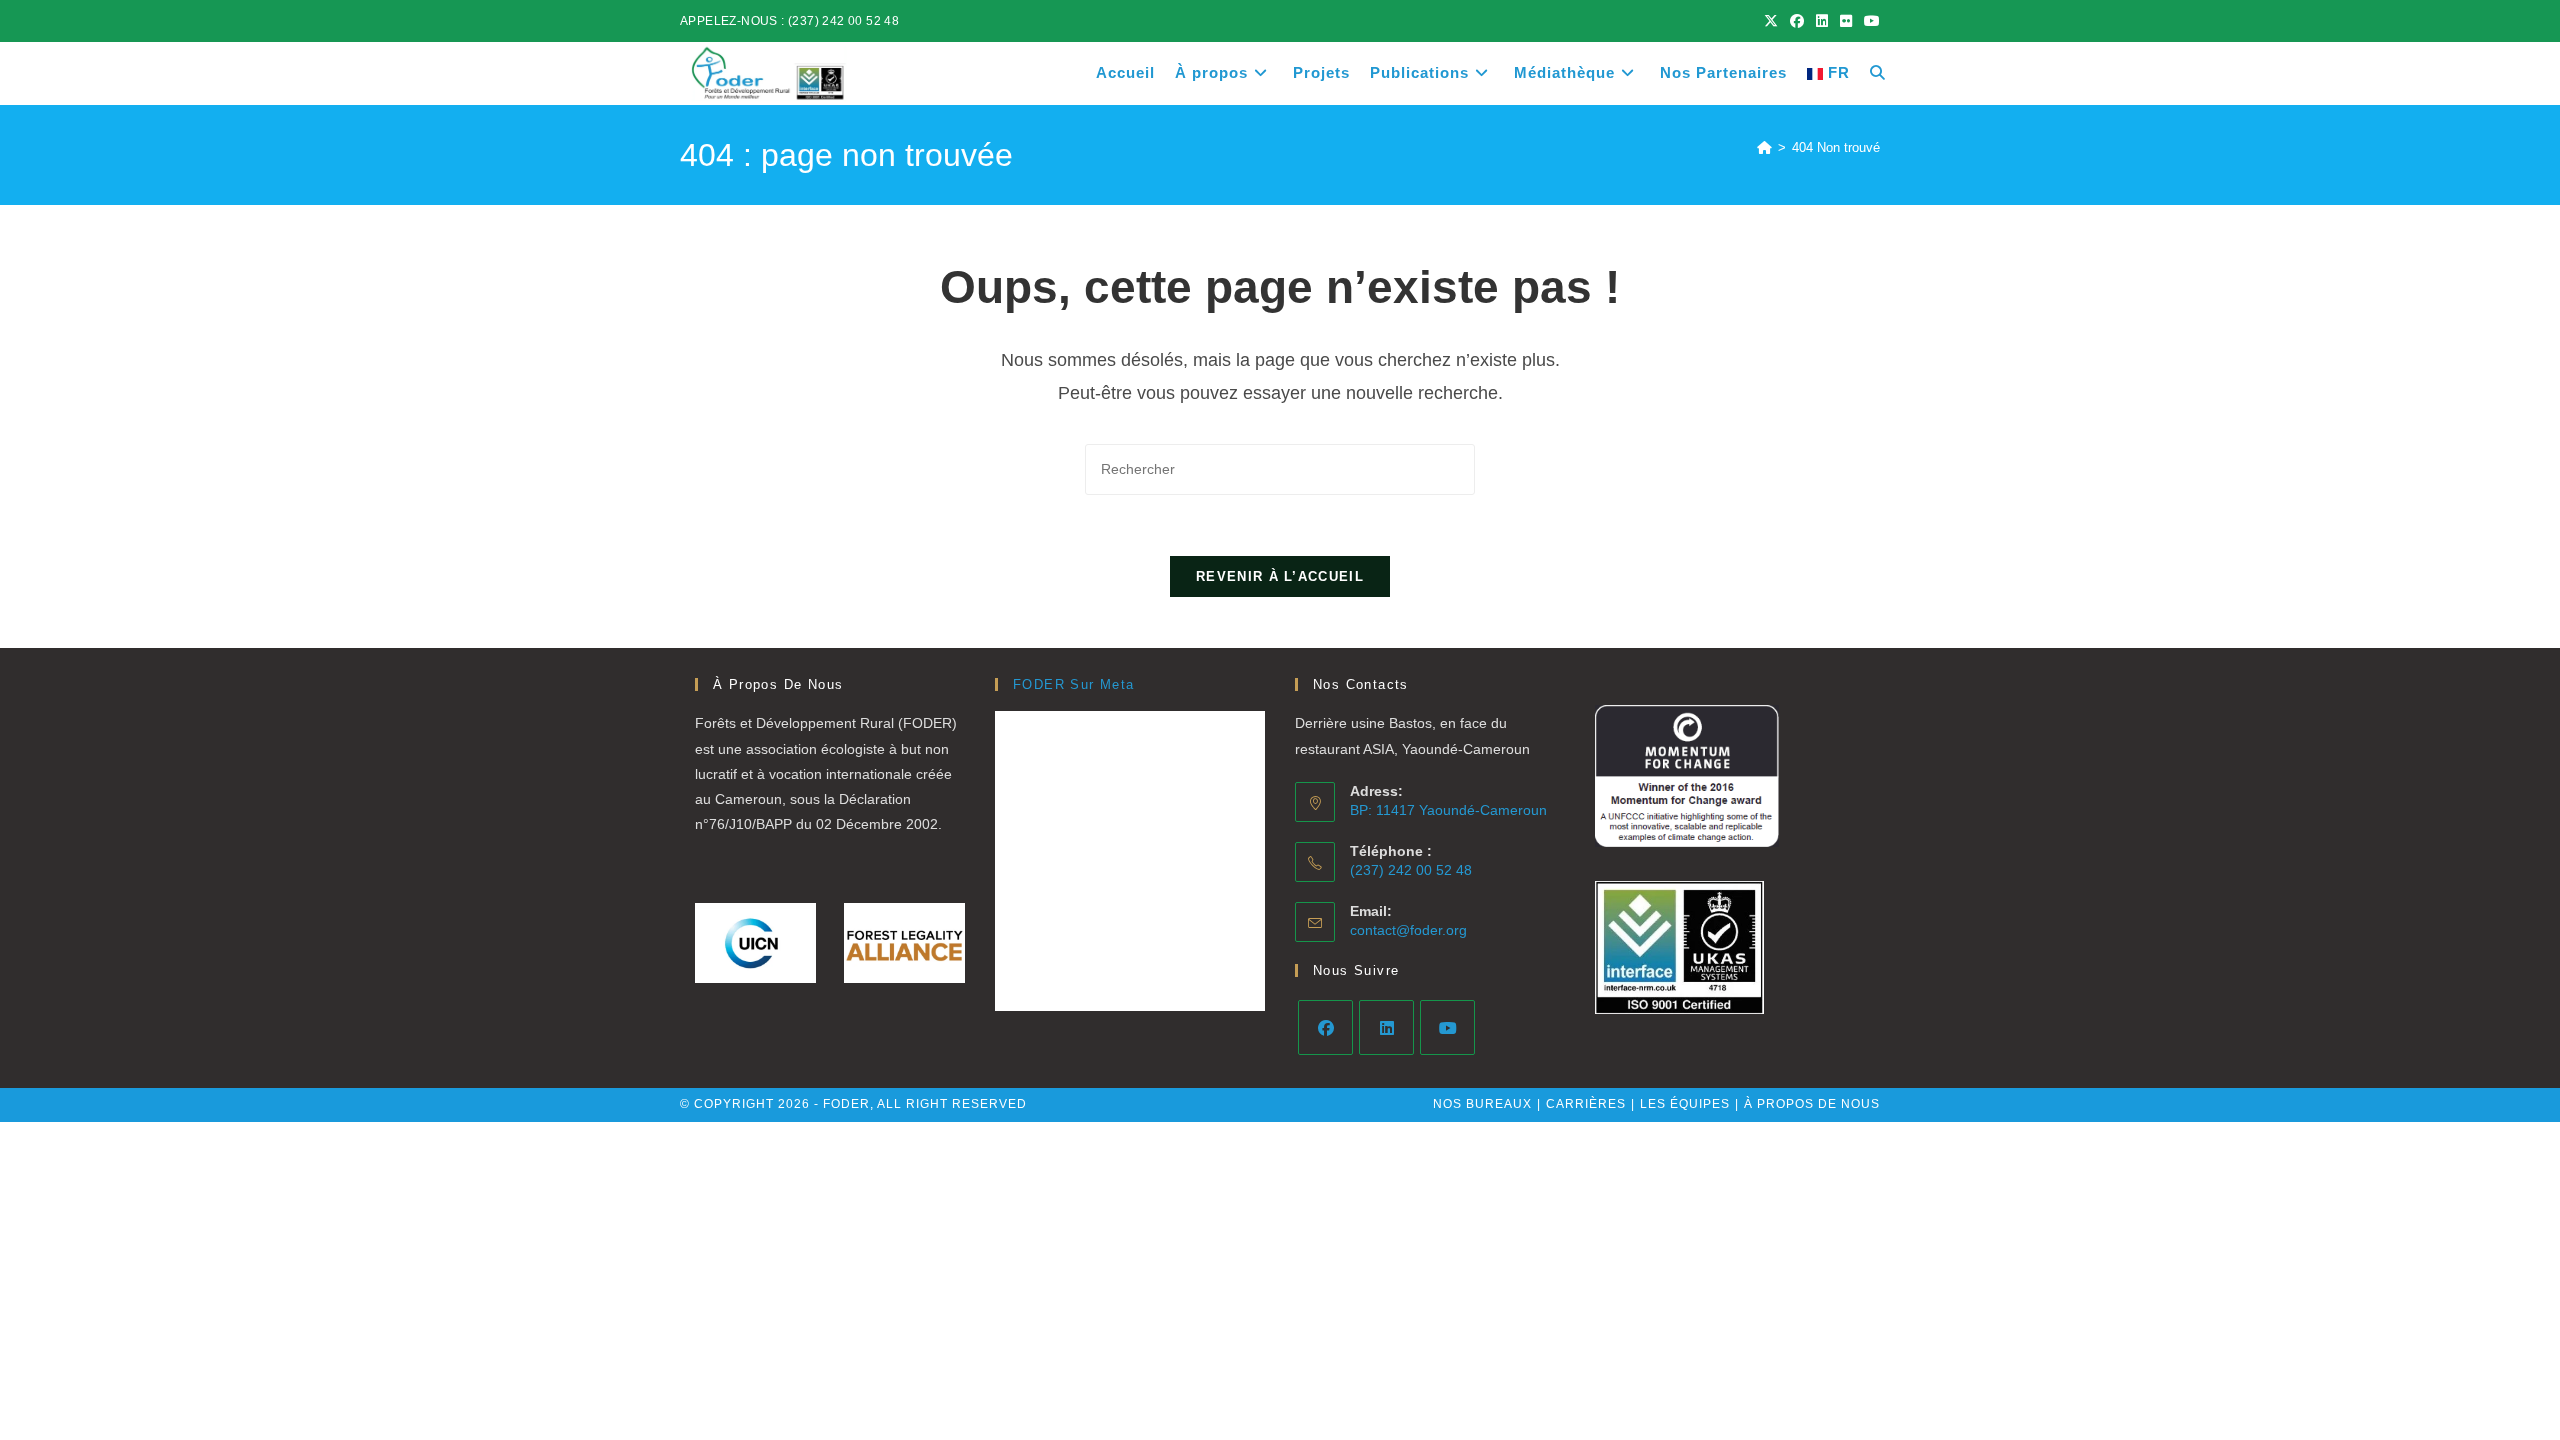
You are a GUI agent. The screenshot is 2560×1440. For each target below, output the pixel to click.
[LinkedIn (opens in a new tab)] (1822, 21)
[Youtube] (1447, 1027)
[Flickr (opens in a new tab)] (1846, 21)
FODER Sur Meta (1074, 684)
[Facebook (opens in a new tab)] (1797, 21)
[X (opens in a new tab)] (1771, 21)
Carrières (1586, 1104)
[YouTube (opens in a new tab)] (1869, 21)
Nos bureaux (1482, 1104)
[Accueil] (1764, 147)
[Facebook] (1325, 1027)
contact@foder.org (1408, 930)
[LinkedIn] (1386, 1027)
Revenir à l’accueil (1280, 576)
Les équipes (1685, 1104)
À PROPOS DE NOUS (1812, 1104)
